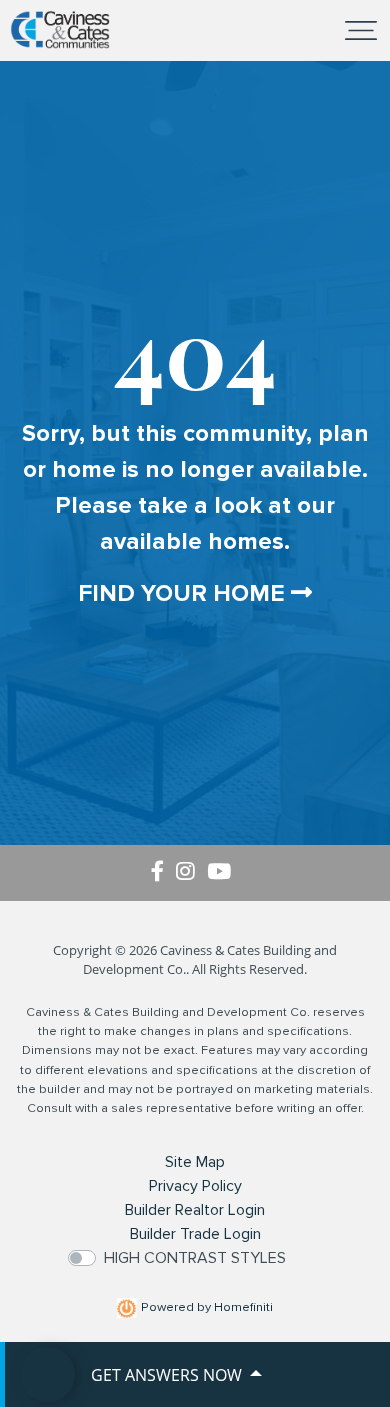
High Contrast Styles (195, 1258)
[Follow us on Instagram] (191, 873)
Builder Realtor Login (195, 1210)
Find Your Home (184, 593)
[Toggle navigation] (361, 30)
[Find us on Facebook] (163, 873)
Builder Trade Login (195, 1234)
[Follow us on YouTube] (223, 873)
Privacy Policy (195, 1186)
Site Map (195, 1162)
